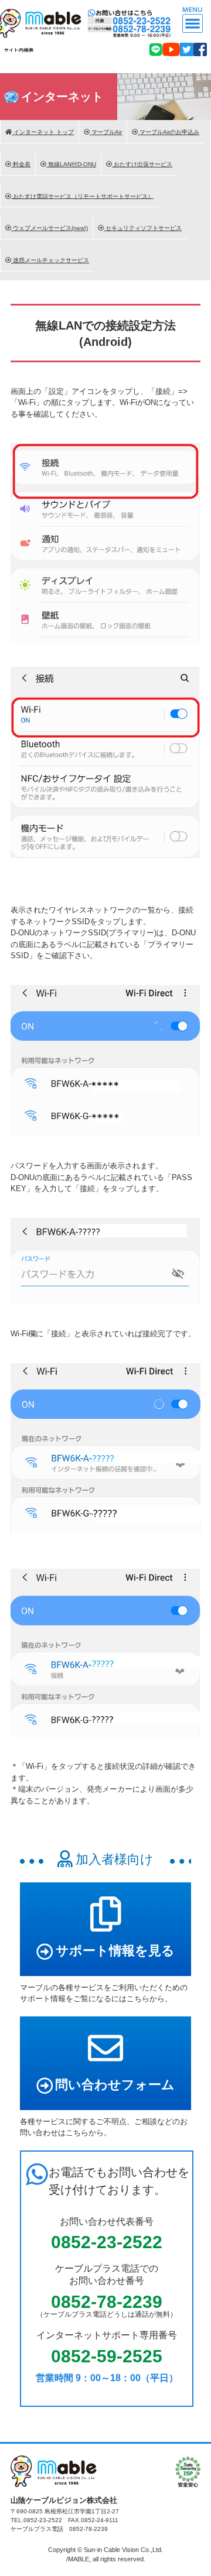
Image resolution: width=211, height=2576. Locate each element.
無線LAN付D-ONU (71, 164)
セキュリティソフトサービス (143, 228)
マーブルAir (106, 132)
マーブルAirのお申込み (169, 132)
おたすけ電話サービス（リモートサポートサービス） (82, 196)
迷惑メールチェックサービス (50, 260)
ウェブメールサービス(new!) (50, 228)
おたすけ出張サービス (142, 164)
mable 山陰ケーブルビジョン (43, 18)
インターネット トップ (43, 132)
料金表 (21, 164)
